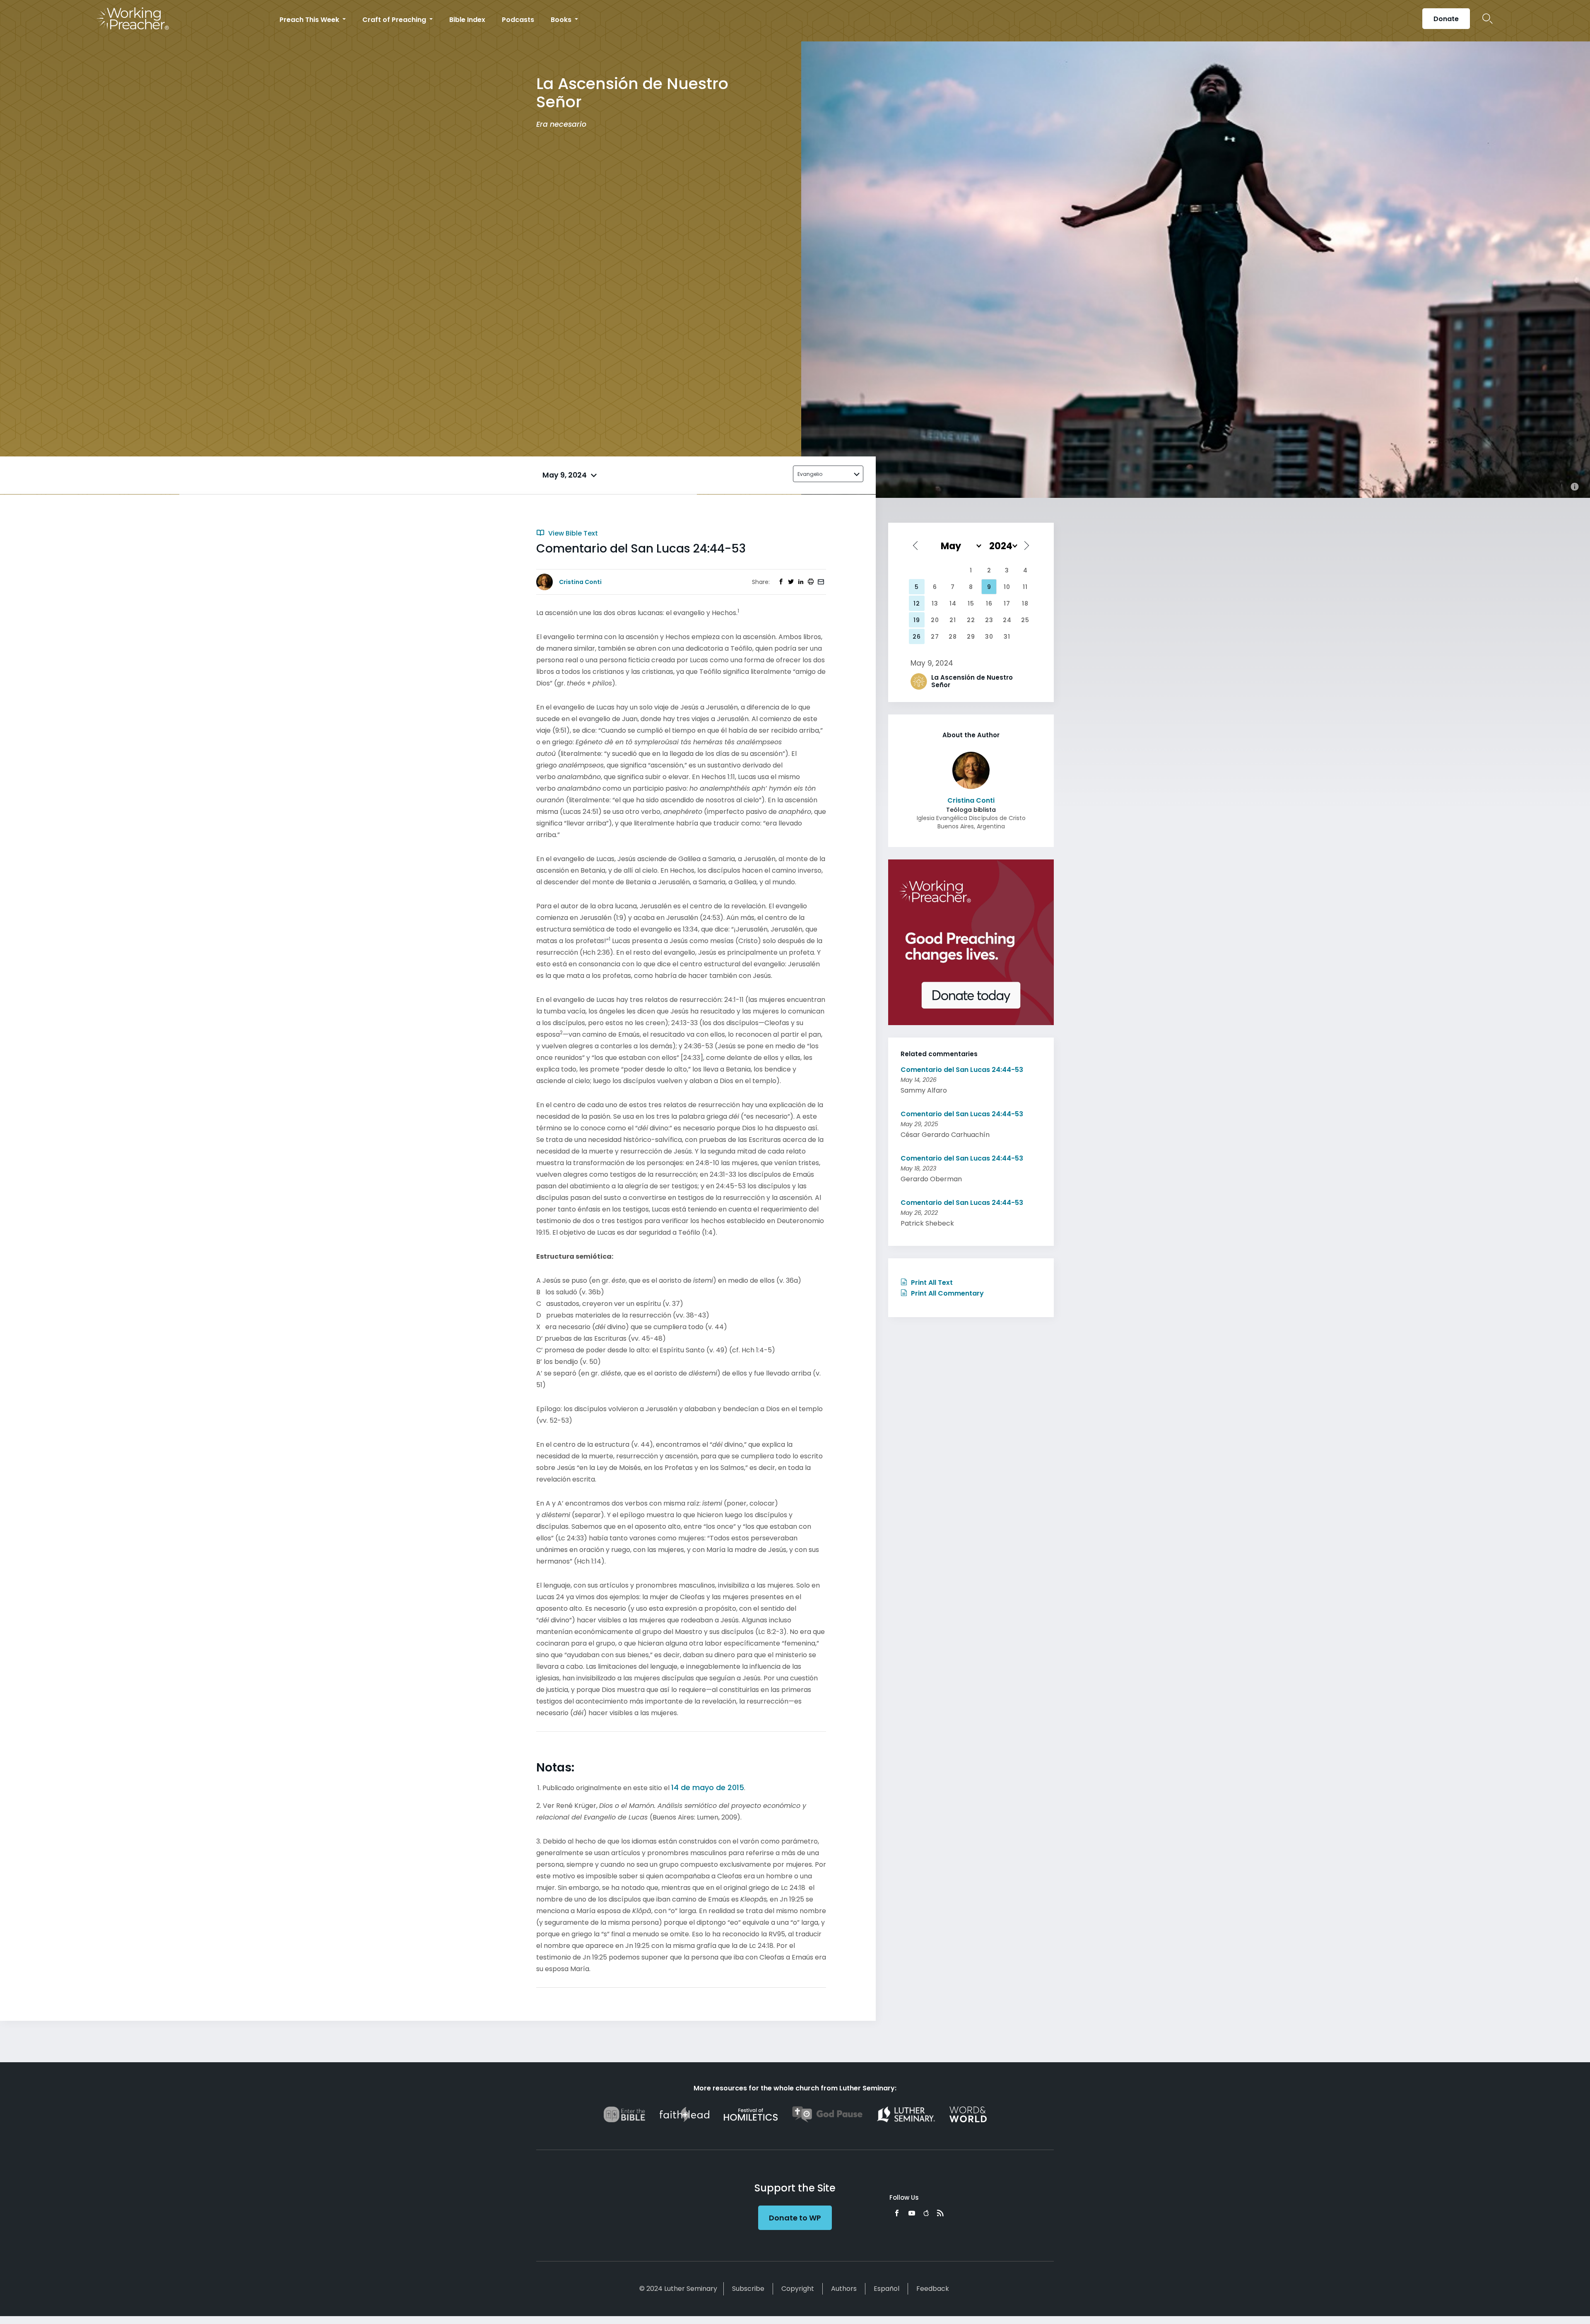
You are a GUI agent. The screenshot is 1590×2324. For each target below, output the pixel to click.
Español (887, 2289)
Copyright (798, 2289)
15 (971, 603)
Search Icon (1488, 19)
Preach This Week (310, 20)
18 (1025, 603)
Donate (1446, 19)
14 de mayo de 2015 (708, 1787)
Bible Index (467, 20)
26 (917, 637)
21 (953, 620)
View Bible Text (572, 533)
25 (1025, 620)
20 (935, 620)
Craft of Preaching (395, 20)
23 (989, 620)
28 (953, 637)
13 (935, 603)
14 (953, 603)
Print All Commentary (947, 1293)
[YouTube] (912, 2213)
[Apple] (926, 2213)
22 (971, 620)
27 (935, 637)
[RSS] (940, 2213)
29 (971, 637)
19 (917, 620)
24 (1007, 620)
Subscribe (748, 2289)
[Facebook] (897, 2213)
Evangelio (810, 474)
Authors (844, 2289)
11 (1025, 587)
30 (989, 637)
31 (1007, 637)
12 (917, 603)
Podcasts (518, 20)
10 (1007, 587)
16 (989, 603)
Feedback (933, 2289)
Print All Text (931, 1283)
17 (1007, 603)
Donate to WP (795, 2218)
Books (562, 20)
